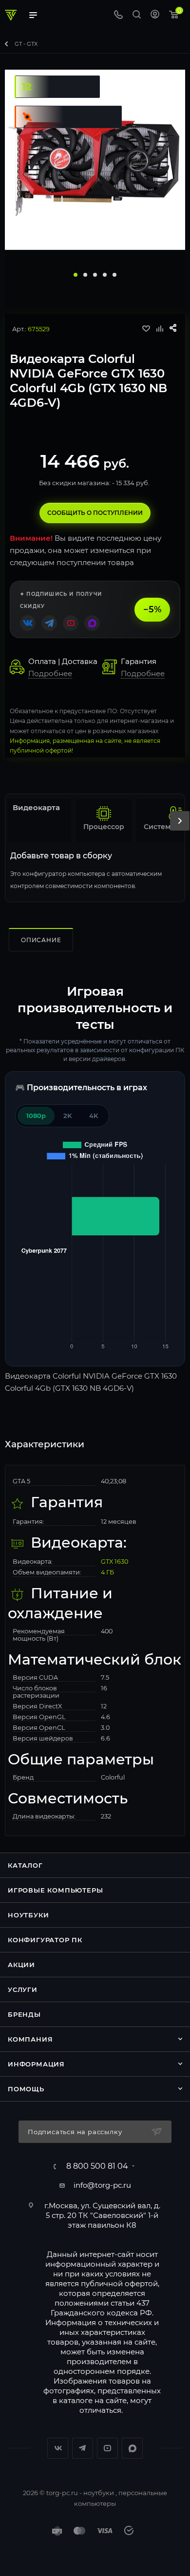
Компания (30, 2039)
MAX (132, 2448)
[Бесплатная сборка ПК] (66, 104)
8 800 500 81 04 (97, 2166)
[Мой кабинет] (155, 15)
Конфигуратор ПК (45, 1940)
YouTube (107, 2448)
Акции (21, 1965)
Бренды (24, 2014)
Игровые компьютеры (55, 1890)
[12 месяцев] (55, 74)
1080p (36, 1116)
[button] (76, 275)
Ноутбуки (28, 1915)
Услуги (23, 1989)
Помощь (26, 2089)
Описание (41, 940)
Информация (36, 2064)
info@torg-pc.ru (102, 2185)
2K (67, 1116)
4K (94, 1116)
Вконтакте (58, 2448)
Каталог (25, 1865)
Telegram (83, 2448)
